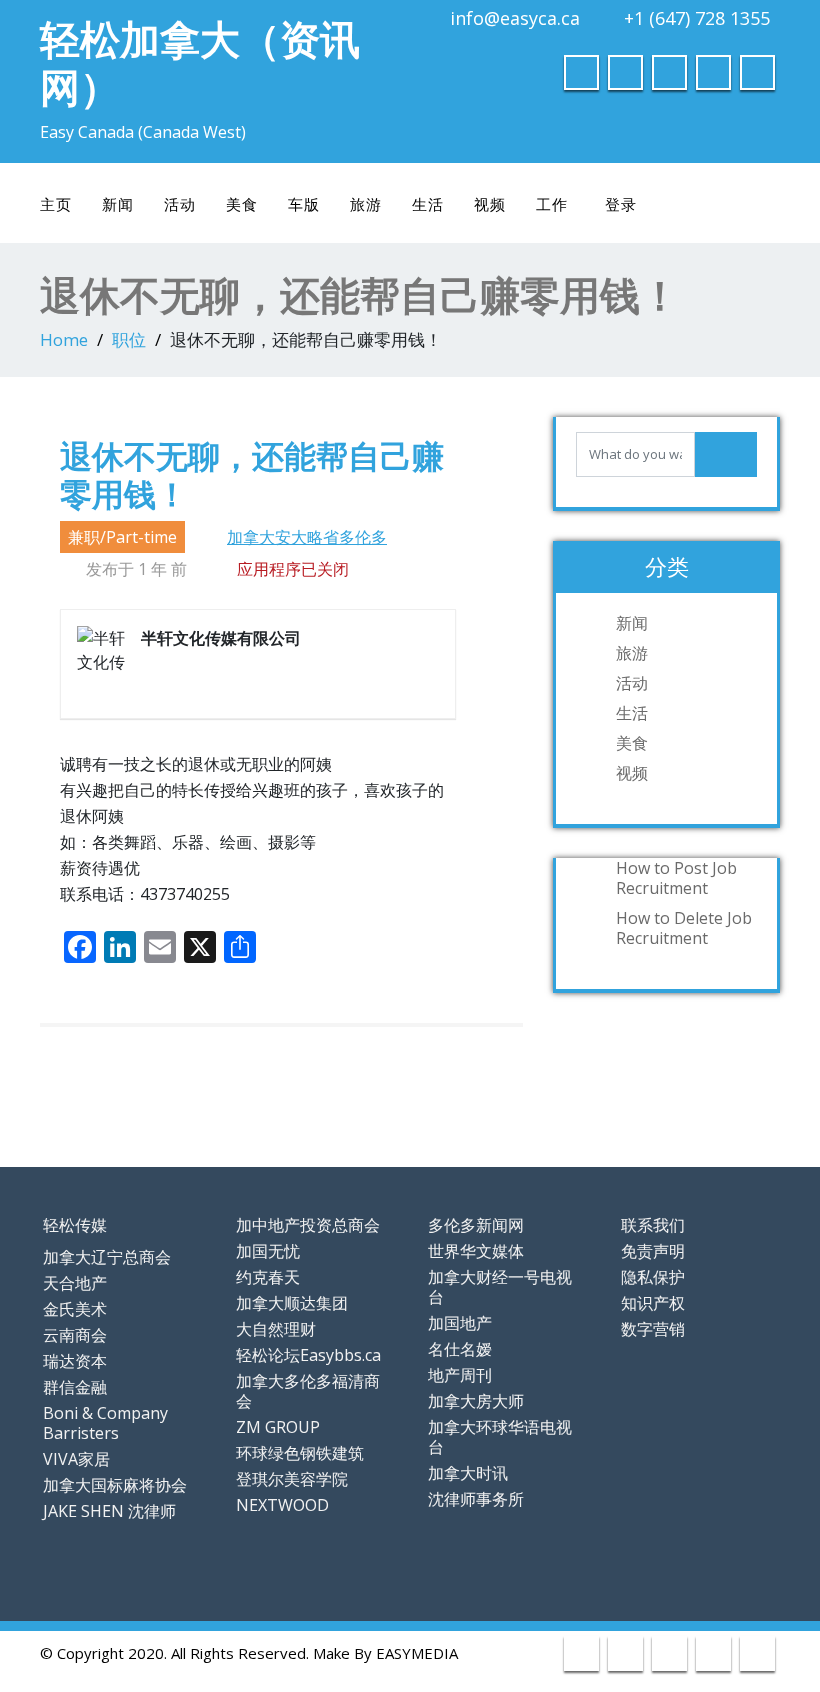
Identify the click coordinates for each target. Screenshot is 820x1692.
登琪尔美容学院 (292, 1479)
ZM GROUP (278, 1427)
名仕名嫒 (460, 1349)
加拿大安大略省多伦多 (307, 537)
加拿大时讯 (468, 1473)
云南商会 (75, 1335)
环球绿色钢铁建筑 (300, 1453)
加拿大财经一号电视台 (500, 1287)
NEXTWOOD (282, 1505)
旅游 (366, 204)
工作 (552, 204)
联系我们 (653, 1225)
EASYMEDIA (417, 1653)
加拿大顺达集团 (292, 1303)
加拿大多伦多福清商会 (308, 1391)
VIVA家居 (76, 1459)
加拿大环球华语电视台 (500, 1437)
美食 (242, 204)
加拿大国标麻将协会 (115, 1485)
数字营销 (653, 1329)
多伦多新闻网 (476, 1225)
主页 (56, 204)
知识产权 (653, 1303)
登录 (621, 204)
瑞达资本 (75, 1361)
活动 (180, 204)
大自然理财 (276, 1329)
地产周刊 (460, 1375)
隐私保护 (653, 1277)
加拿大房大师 (476, 1401)
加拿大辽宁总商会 (107, 1257)
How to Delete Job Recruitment (684, 928)
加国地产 (460, 1323)
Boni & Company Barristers (105, 1423)
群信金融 (75, 1387)
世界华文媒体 (476, 1251)
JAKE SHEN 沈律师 (109, 1511)
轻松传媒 (75, 1225)
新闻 (118, 204)
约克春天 (268, 1277)
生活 (428, 204)
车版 (304, 204)
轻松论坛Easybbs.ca (308, 1355)
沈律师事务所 (476, 1499)
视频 (490, 204)
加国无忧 (268, 1251)
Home (64, 339)
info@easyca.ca (515, 18)
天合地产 (75, 1283)
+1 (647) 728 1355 (697, 18)
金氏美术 (75, 1309)
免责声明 (653, 1251)
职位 (129, 339)
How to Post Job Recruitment (676, 878)
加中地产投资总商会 (308, 1225)
